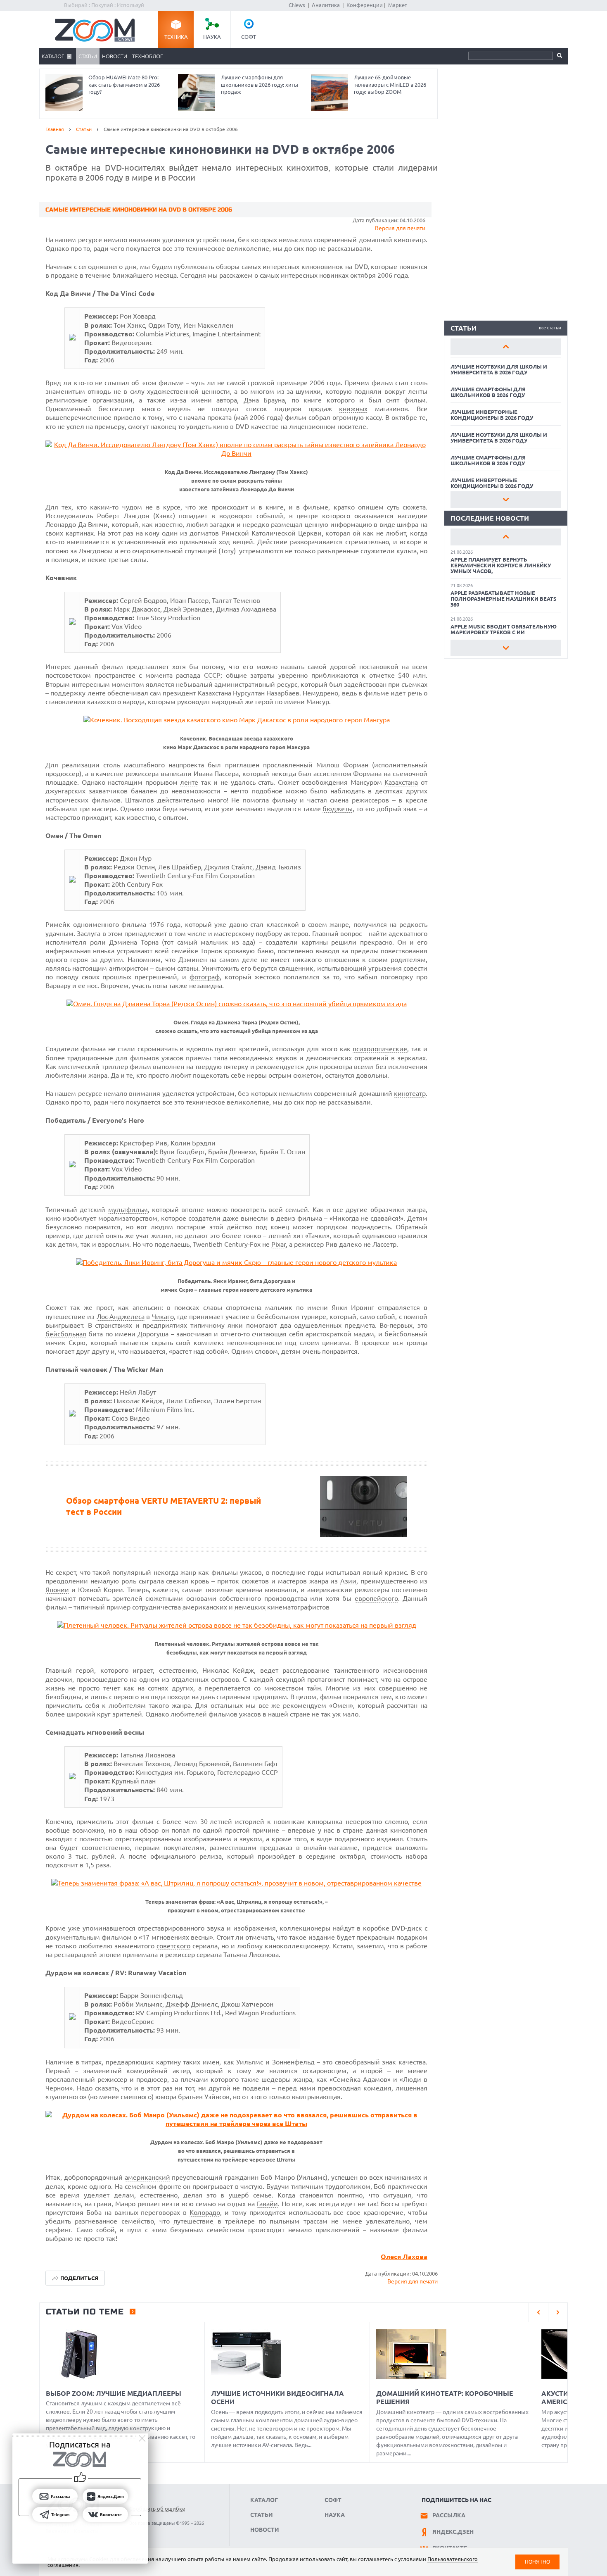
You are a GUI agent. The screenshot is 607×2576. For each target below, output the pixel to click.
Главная (55, 129)
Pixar (279, 1244)
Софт (249, 37)
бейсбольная (66, 1334)
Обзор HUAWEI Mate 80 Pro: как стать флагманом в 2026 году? (124, 85)
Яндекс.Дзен (453, 2532)
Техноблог (147, 56)
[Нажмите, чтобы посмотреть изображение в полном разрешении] (72, 338)
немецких (250, 1607)
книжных (353, 409)
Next (506, 500)
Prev (506, 347)
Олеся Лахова (404, 2257)
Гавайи (267, 2204)
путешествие (193, 2221)
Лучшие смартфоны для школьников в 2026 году (488, 392)
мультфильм (128, 1209)
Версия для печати (400, 228)
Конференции (365, 5)
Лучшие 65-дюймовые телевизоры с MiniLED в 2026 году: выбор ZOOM (390, 85)
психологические (380, 1049)
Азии (348, 1581)
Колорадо (205, 2212)
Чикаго (163, 1317)
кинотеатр (410, 1093)
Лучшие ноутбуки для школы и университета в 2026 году (499, 369)
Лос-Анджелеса (121, 1317)
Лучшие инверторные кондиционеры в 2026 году (492, 415)
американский (147, 2177)
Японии (57, 1590)
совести (415, 968)
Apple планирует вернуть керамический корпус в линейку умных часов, (501, 565)
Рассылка (449, 2515)
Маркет (398, 5)
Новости (115, 56)
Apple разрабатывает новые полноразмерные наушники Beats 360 (504, 599)
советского (173, 1946)
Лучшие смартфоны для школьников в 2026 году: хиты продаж (260, 85)
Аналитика (326, 5)
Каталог (53, 56)
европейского (376, 1598)
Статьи (88, 56)
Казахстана (401, 782)
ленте (189, 782)
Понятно (537, 2562)
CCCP (212, 675)
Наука (212, 37)
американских (205, 1607)
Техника (176, 37)
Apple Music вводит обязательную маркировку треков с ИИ (504, 629)
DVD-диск (407, 1928)
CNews (297, 5)
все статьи (550, 328)
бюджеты (338, 809)
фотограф (205, 977)
